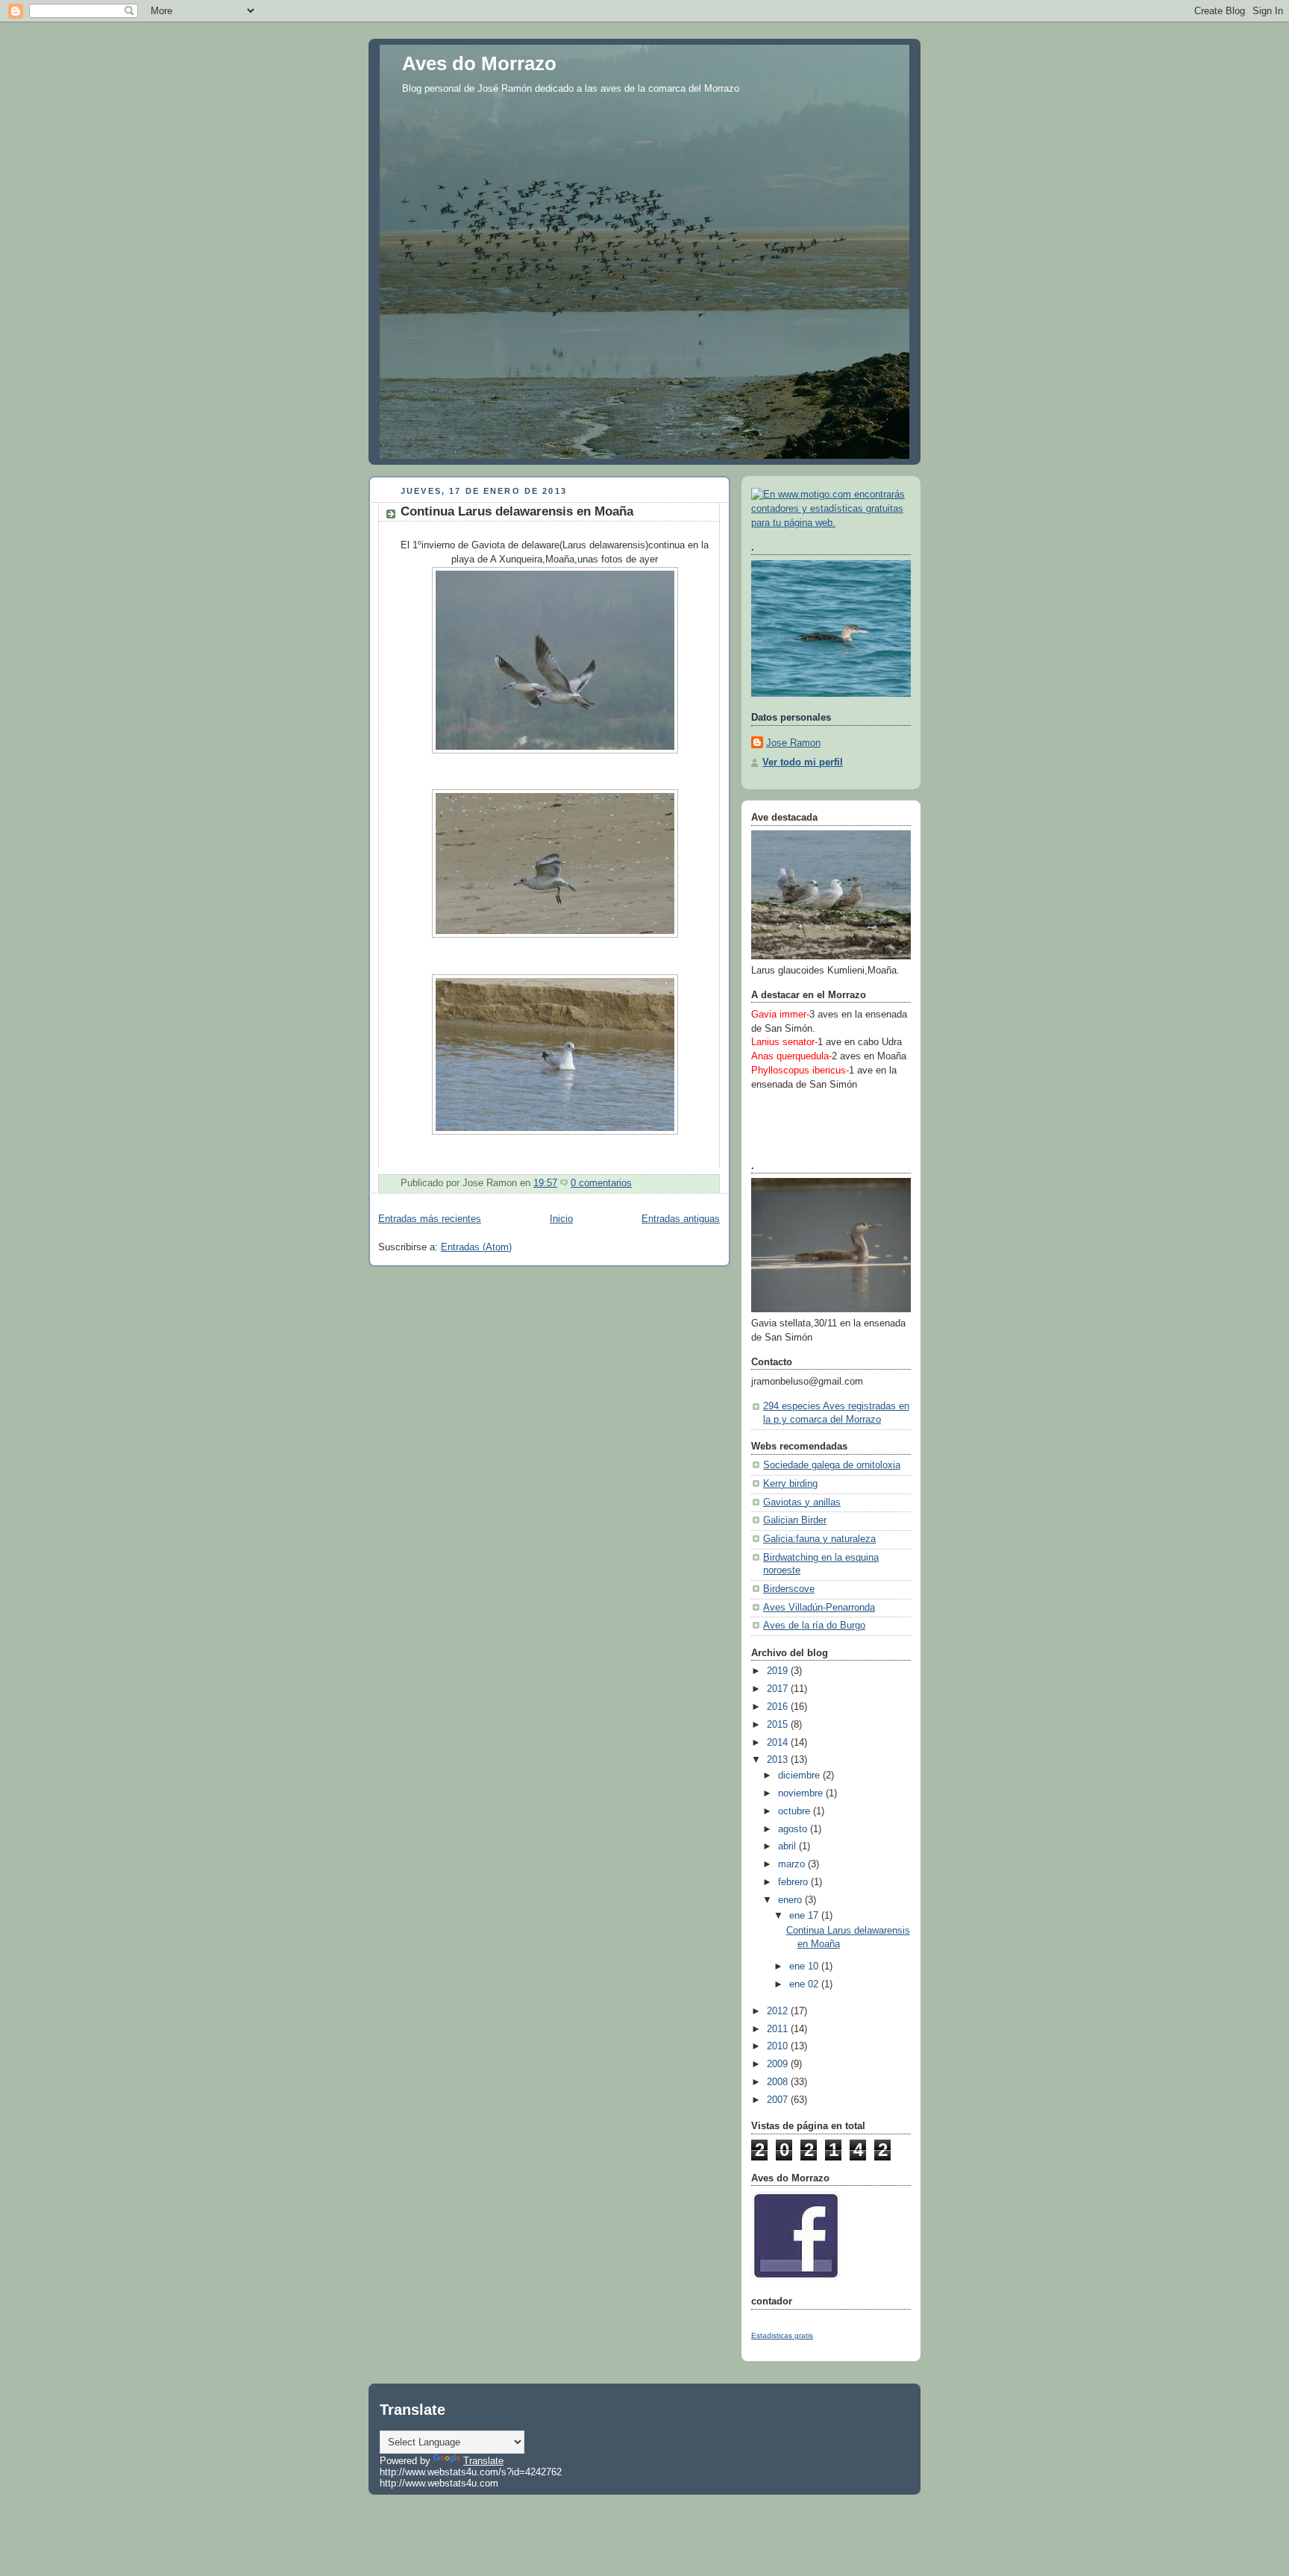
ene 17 (805, 1916)
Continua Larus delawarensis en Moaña (517, 511)
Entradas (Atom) (476, 1247)
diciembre (800, 1776)
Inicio (561, 1219)
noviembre (802, 1793)
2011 (779, 2029)
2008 (779, 2082)
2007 (779, 2100)
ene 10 (805, 1967)
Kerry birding (790, 1484)
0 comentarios (601, 1183)
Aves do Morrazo (479, 63)
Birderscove (789, 1589)
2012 (779, 2011)
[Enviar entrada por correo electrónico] (636, 1183)
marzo (793, 1864)
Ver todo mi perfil (803, 762)
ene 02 (805, 1984)
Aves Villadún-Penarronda (819, 1608)
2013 (779, 1760)
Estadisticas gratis (782, 2335)
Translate (483, 2461)
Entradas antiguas (681, 1219)
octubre (796, 1811)
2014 (779, 1743)
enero (791, 1900)
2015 (779, 1725)
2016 (779, 1707)
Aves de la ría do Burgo (814, 1626)
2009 (779, 2064)
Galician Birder (795, 1520)
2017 (779, 1689)
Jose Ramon (793, 743)
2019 (779, 1671)
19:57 (545, 1183)
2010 (779, 2046)
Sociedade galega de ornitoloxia (832, 1465)
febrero (794, 1882)
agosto (794, 1829)
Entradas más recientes (430, 1219)
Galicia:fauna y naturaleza (819, 1539)
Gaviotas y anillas (802, 1502)
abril (788, 1846)
